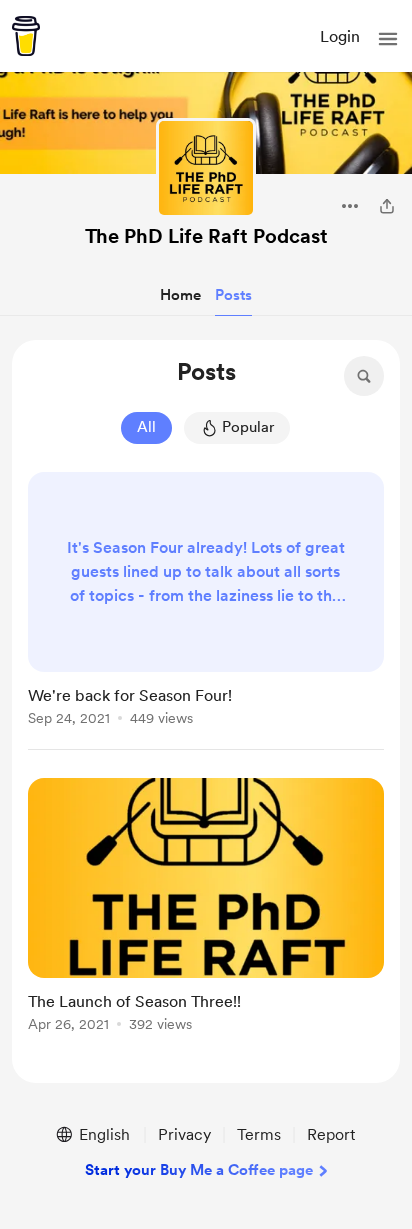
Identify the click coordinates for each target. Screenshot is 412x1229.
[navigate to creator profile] (206, 168)
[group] (206, 611)
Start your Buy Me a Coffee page (199, 1170)
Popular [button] (248, 427)
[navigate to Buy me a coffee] (26, 36)
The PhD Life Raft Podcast (206, 236)
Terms (259, 1134)
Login (340, 36)
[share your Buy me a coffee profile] (387, 206)
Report (331, 1134)
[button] (388, 39)
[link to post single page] (206, 602)
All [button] (146, 427)
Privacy (184, 1134)
